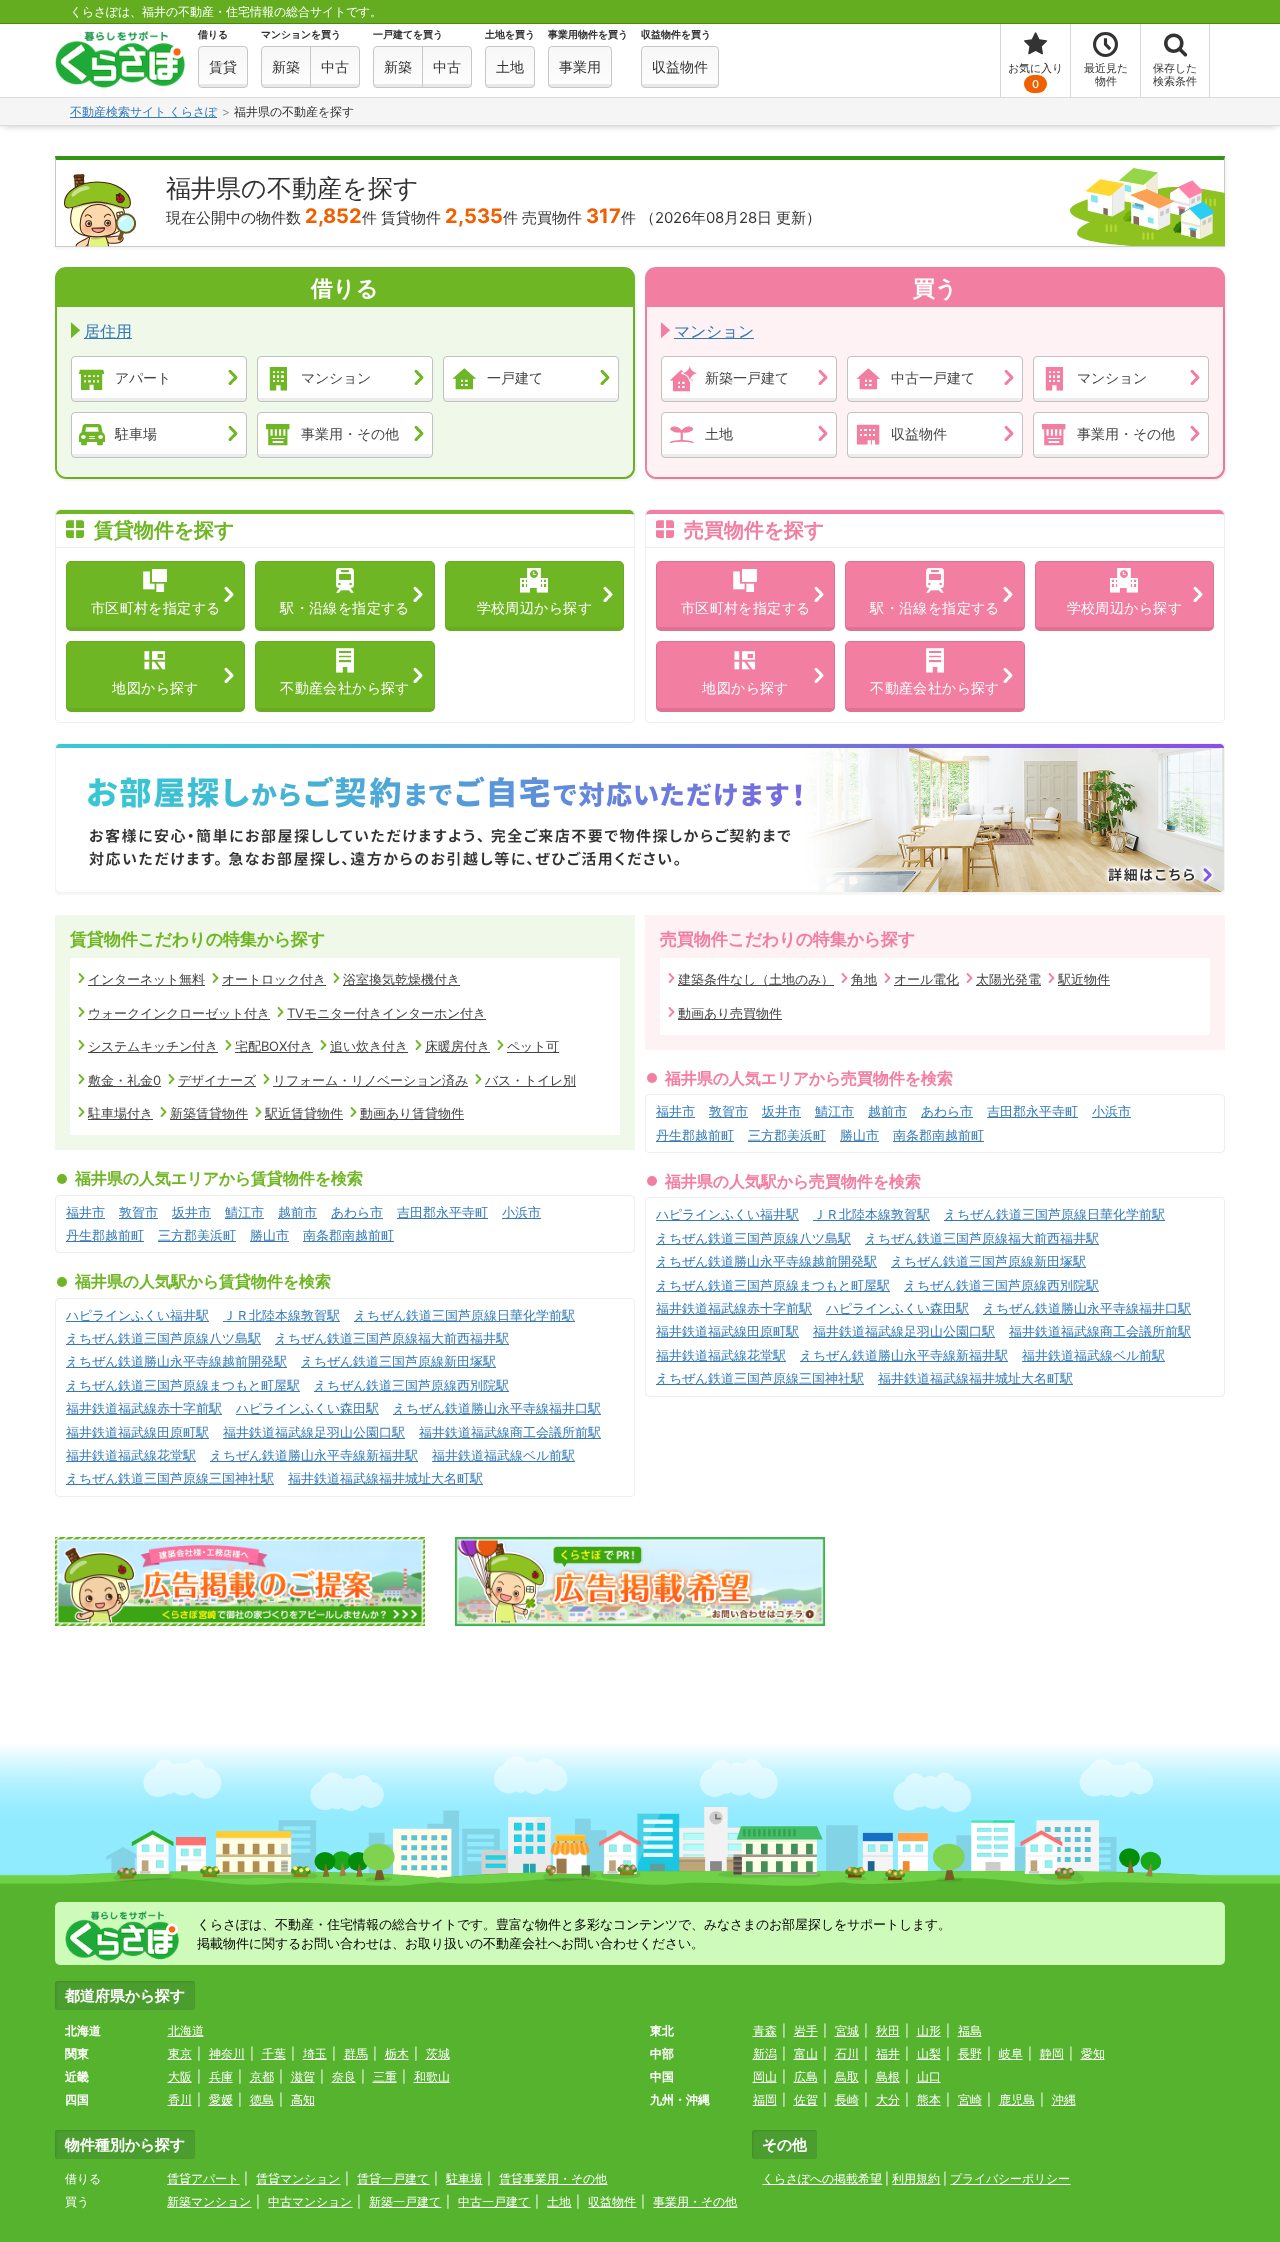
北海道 (186, 2030)
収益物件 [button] (680, 66)
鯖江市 (244, 1212)
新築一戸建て (747, 376)
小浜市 (521, 1212)
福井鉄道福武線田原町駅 (137, 1432)
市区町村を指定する (156, 608)
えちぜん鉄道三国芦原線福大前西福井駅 (392, 1338)
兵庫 (221, 2076)
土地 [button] (510, 66)
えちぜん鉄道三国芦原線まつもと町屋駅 (183, 1385)
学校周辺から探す (534, 608)
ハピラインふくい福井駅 (137, 1315)
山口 (929, 2076)
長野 (970, 2053)
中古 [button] (335, 66)
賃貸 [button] (223, 66)
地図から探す (155, 688)
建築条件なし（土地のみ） (756, 979)
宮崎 (970, 2099)
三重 (385, 2076)
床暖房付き (457, 1046)
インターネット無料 (146, 979)
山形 (929, 2030)
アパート (143, 376)
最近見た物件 (1106, 74)
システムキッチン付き (153, 1046)
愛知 (1093, 2053)
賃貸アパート (203, 2178)
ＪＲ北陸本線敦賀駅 (281, 1315)
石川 (847, 2053)
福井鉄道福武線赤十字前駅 (144, 1408)
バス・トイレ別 (530, 1080)
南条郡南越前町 (348, 1235)
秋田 (888, 2030)
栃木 (397, 2053)
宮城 (847, 2030)
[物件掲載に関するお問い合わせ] (640, 1581)
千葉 (274, 2053)
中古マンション (310, 2201)
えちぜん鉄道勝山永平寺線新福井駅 (314, 1455)
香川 (180, 2099)
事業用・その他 (350, 432)
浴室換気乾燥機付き (401, 979)
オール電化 (926, 979)
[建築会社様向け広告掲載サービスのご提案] (240, 1581)
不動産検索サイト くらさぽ (143, 111)
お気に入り (1035, 76)
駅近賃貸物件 (304, 1113)
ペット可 (533, 1046)
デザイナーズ (217, 1080)
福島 (970, 2030)
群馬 (356, 2053)
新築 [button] (286, 66)
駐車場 (136, 432)
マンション (336, 376)
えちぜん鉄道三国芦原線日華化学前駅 (464, 1315)
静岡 (1052, 2053)
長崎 (847, 2099)
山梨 (929, 2053)
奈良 (344, 2076)
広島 (806, 2076)
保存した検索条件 (1175, 74)
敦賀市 (138, 1212)
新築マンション (209, 2201)
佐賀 (806, 2099)
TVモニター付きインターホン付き (386, 1013)
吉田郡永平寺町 (442, 1212)
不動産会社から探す (345, 688)
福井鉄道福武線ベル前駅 (503, 1455)
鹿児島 (1017, 2099)
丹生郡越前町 (105, 1235)
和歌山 (432, 2076)
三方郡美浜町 (197, 1235)
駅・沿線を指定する (345, 608)
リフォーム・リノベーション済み (370, 1080)
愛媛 (221, 2099)
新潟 (765, 2053)
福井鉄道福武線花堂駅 (131, 1455)
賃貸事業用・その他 (553, 2178)
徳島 (262, 2099)
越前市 (297, 1212)
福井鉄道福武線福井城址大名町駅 (385, 1478)
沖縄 (1064, 2099)
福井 (888, 2053)
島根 (888, 2076)
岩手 (806, 2030)
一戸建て (515, 376)
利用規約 (916, 2178)
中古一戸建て (933, 376)
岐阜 (1011, 2053)
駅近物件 (1084, 979)
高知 (303, 2099)
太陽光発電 (1008, 979)
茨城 (438, 2053)
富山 (806, 2053)
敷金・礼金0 (124, 1080)
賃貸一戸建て (393, 2178)
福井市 (85, 1212)
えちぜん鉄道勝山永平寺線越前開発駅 (176, 1361)
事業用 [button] (580, 66)
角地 (864, 979)
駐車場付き (120, 1113)
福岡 (765, 2099)
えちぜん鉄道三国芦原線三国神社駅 (170, 1478)
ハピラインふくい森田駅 (307, 1408)
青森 (765, 2030)
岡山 (765, 2076)
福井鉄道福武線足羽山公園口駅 (314, 1432)
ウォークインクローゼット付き (179, 1013)
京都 (262, 2076)
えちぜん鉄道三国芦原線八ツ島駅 (163, 1338)
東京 (180, 2053)
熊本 (929, 2099)
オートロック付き (274, 979)
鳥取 (847, 2076)
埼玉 (315, 2053)
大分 (888, 2099)
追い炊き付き (369, 1046)
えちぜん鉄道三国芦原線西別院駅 (411, 1385)
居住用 (108, 331)
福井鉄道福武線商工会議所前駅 (510, 1432)
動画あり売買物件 (730, 1013)
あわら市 (357, 1212)
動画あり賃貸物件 (412, 1113)
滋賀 (303, 2076)
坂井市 (191, 1212)
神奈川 (227, 2053)
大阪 (180, 2076)
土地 (719, 432)
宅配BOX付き (274, 1046)
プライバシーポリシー (1010, 2178)
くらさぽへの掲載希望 (822, 2178)
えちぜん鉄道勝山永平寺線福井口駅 (497, 1408)
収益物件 (919, 432)
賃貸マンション (298, 2178)
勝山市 (269, 1235)
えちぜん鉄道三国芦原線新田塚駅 (398, 1361)
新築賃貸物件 (209, 1113)
